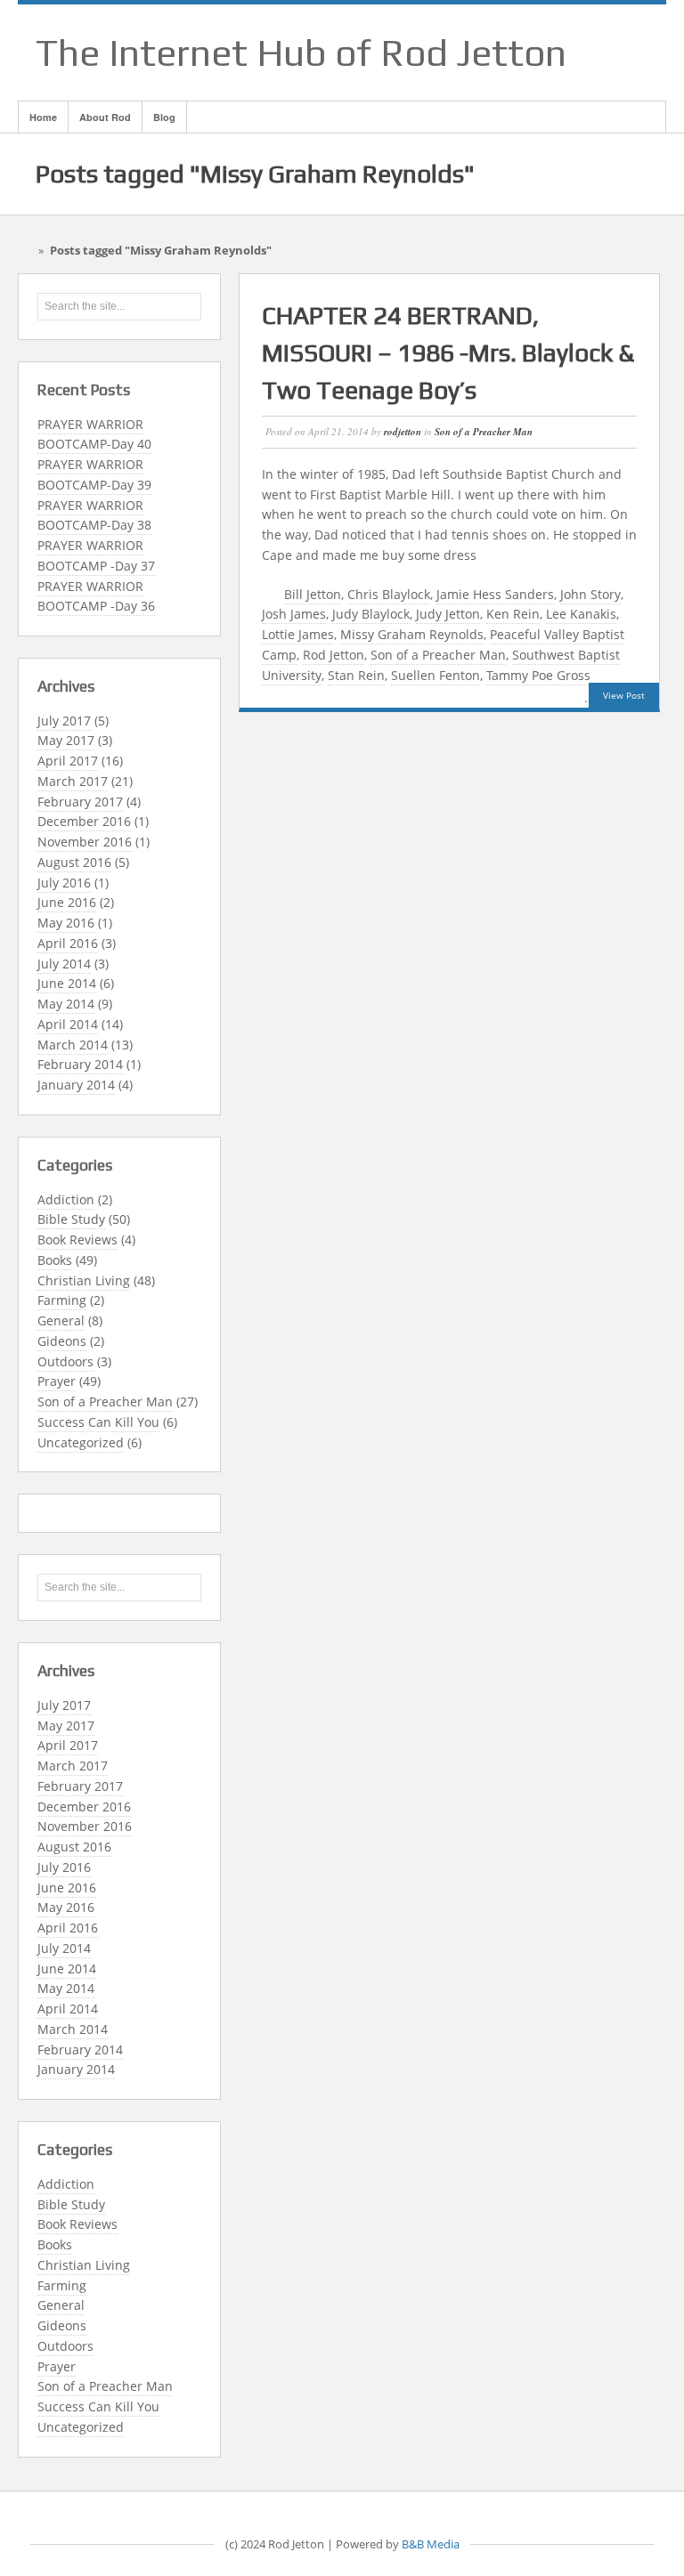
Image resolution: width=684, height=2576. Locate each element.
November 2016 (85, 842)
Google (582, 53)
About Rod (105, 117)
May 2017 (66, 740)
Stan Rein (356, 675)
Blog (164, 117)
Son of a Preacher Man (105, 1401)
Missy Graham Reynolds (412, 634)
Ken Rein (513, 614)
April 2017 (68, 761)
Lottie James (298, 634)
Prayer (57, 1381)
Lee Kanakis (581, 614)
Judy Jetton (448, 614)
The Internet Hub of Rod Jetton (301, 53)
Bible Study (71, 1219)
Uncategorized (81, 1442)
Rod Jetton (334, 655)
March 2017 (73, 781)
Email (535, 53)
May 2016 (66, 923)
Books (55, 1260)
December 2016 (84, 821)
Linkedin (605, 53)
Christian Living (84, 1280)
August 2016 (74, 862)
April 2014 (68, 1024)
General (61, 1320)
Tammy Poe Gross (538, 675)
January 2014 (76, 1085)
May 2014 (66, 1004)
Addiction (66, 1199)
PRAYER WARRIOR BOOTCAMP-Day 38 (94, 515)
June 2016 (67, 902)
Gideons (62, 1341)
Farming (62, 1300)
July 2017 (64, 721)
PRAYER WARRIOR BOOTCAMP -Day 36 (96, 596)
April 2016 (68, 943)
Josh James (294, 614)
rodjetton (403, 432)
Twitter (628, 53)
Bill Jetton (313, 594)
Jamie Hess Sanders (495, 594)
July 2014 (64, 964)
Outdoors (65, 1361)
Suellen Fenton (436, 675)
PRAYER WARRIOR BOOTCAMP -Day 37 (96, 555)
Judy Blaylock (371, 614)
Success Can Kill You (98, 1422)
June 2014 (67, 983)
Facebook (558, 53)
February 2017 (80, 802)
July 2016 (64, 883)
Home (43, 117)
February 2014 (80, 1064)
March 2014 (73, 1045)
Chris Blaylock (389, 594)
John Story (590, 594)
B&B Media (431, 2544)
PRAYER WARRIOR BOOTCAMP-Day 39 (94, 474)
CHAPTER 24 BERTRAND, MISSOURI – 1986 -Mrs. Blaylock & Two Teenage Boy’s (448, 352)
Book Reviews (77, 1239)
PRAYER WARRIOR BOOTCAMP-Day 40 (94, 434)
